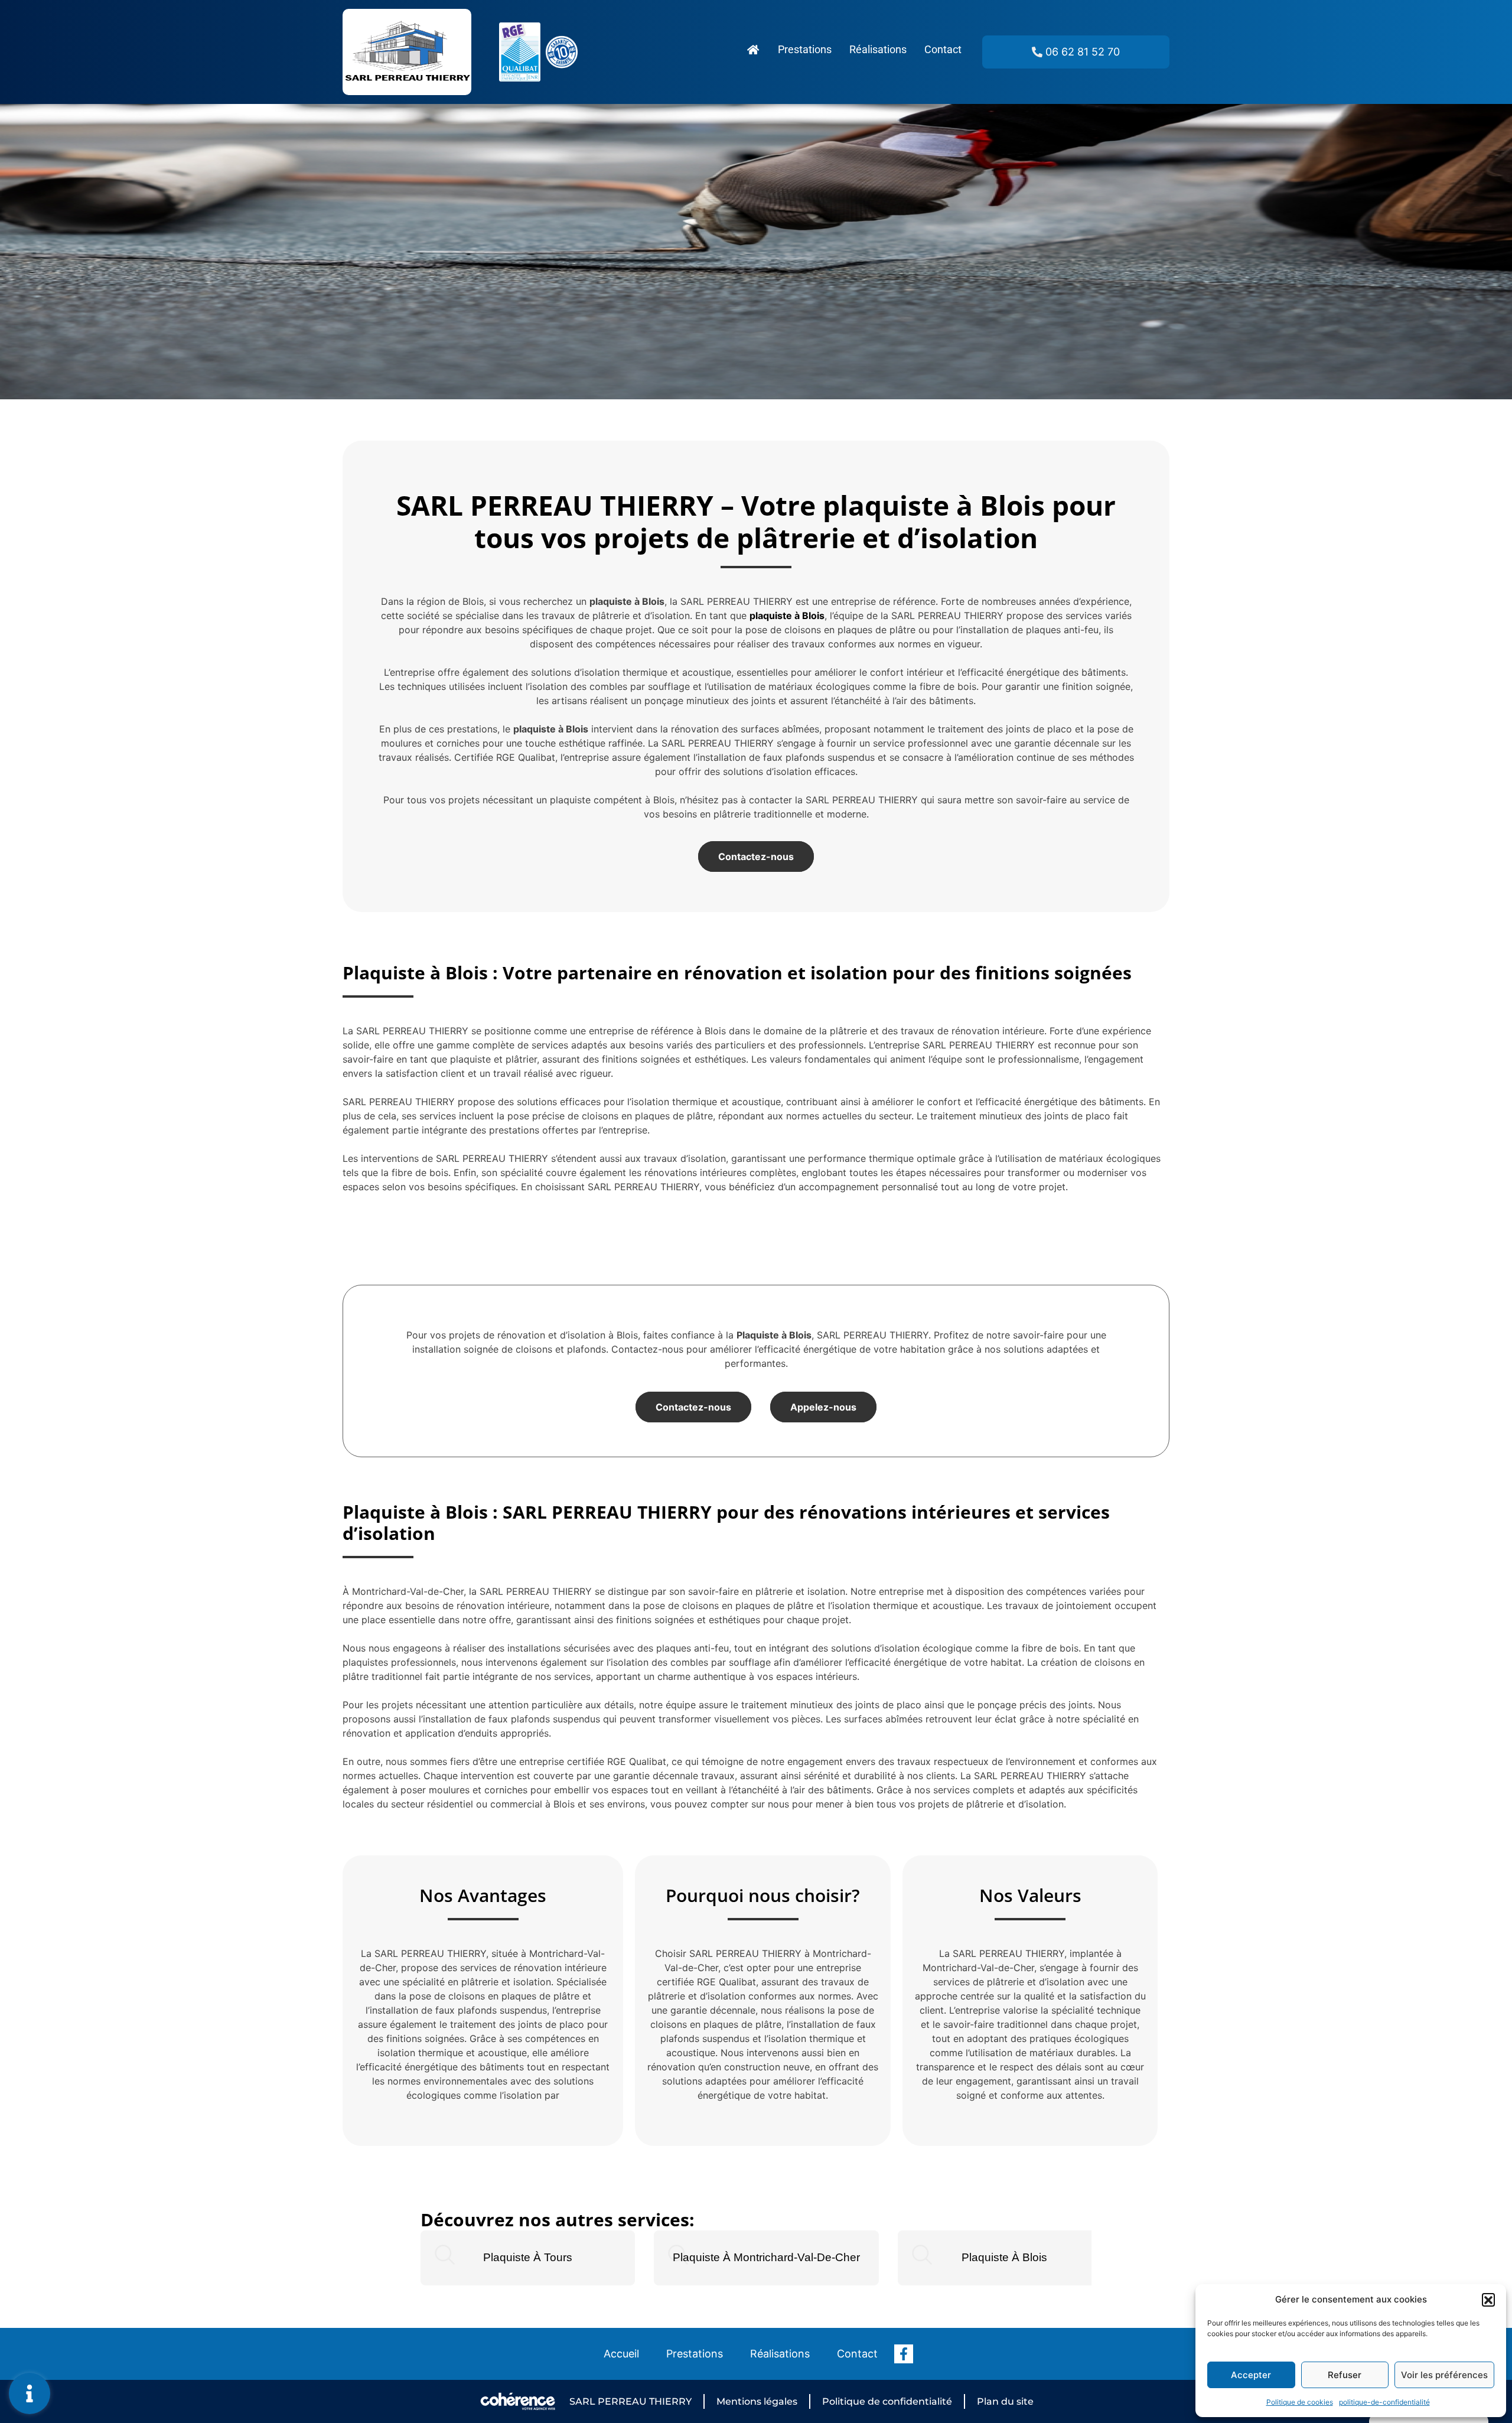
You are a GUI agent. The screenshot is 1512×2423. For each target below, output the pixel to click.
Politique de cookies (1300, 2402)
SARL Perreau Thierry (630, 2401)
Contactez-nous (756, 856)
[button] (1488, 2300)
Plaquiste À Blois (1004, 2257)
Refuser (1345, 2375)
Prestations (805, 49)
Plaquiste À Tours (528, 2257)
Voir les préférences (1444, 2375)
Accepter (1251, 2375)
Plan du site (1005, 2401)
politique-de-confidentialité (1384, 2402)
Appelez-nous (823, 1407)
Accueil (621, 2354)
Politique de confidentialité (887, 2401)
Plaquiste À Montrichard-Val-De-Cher (766, 2257)
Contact (943, 49)
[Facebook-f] (904, 2354)
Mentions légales (757, 2401)
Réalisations (878, 49)
